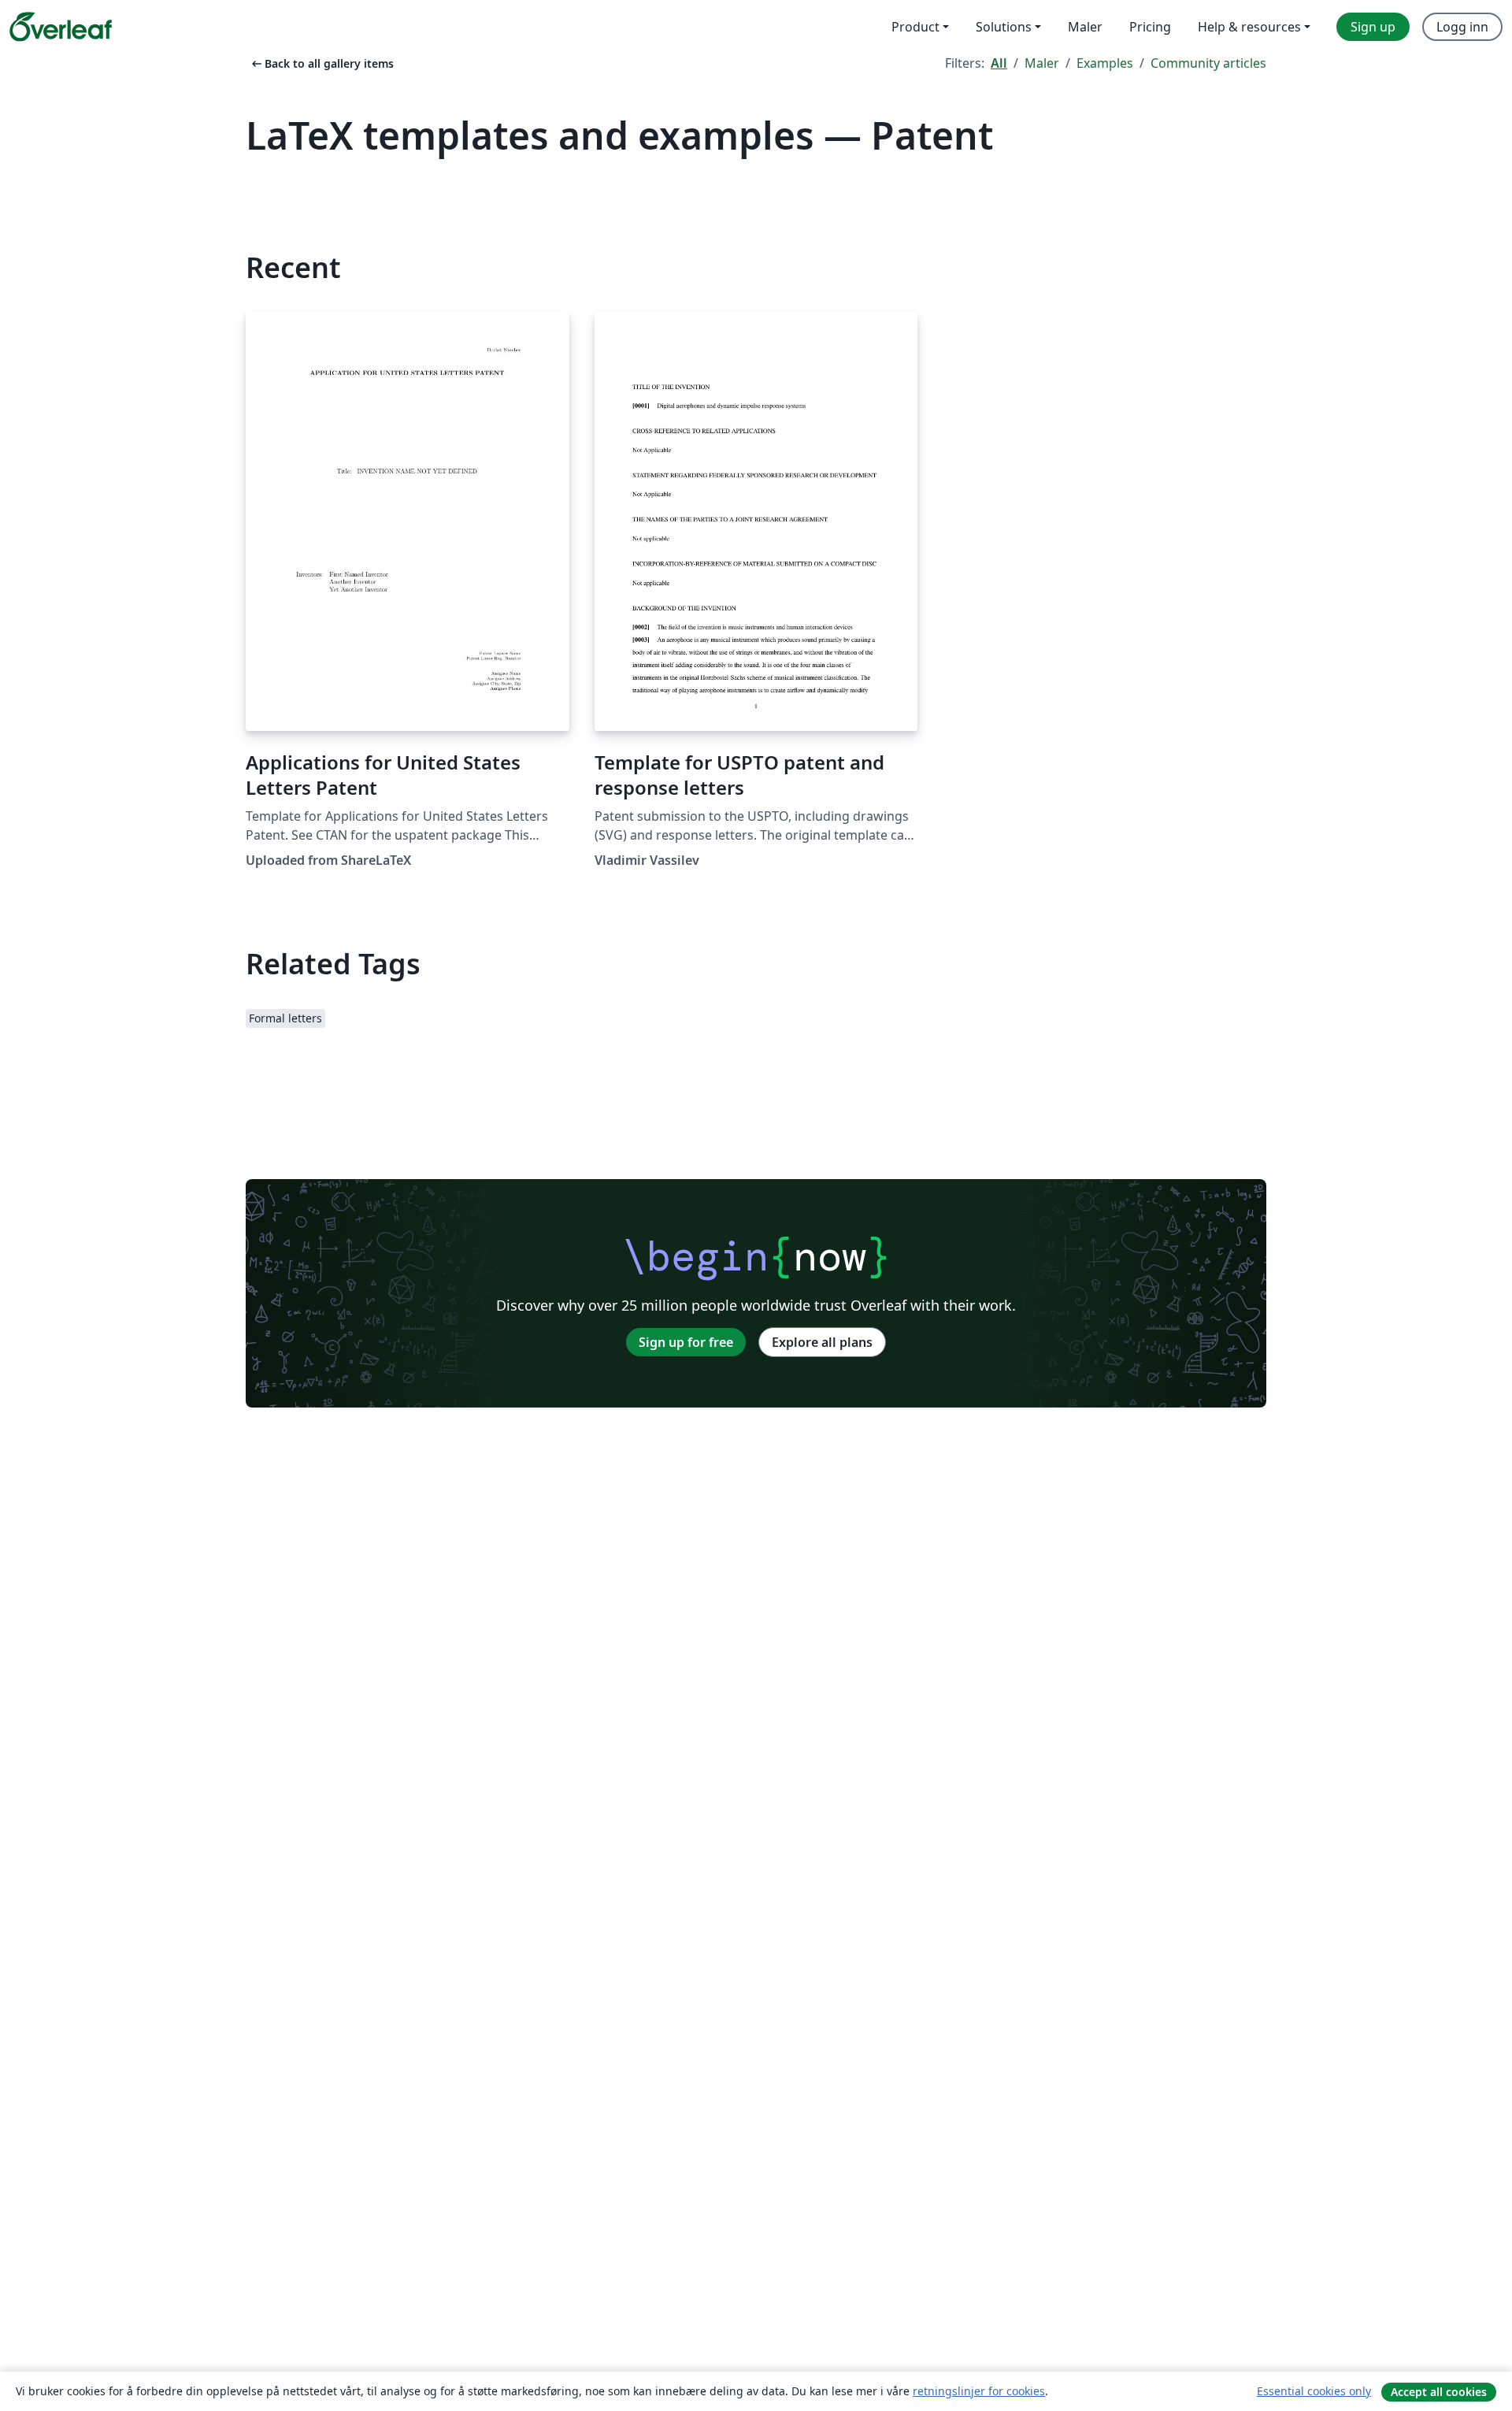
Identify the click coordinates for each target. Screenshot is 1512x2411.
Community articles (1208, 63)
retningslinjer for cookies (979, 2391)
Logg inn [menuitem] (1462, 27)
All (999, 63)
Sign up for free (686, 1342)
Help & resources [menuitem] (1249, 27)
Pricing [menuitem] (1150, 27)
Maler (1042, 63)
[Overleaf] (61, 27)
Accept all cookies (1439, 2392)
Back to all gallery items (321, 63)
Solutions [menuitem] (1004, 27)
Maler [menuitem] (1085, 27)
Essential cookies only (1314, 2391)
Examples (1105, 63)
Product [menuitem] (915, 27)
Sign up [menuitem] (1373, 27)
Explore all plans (822, 1342)
